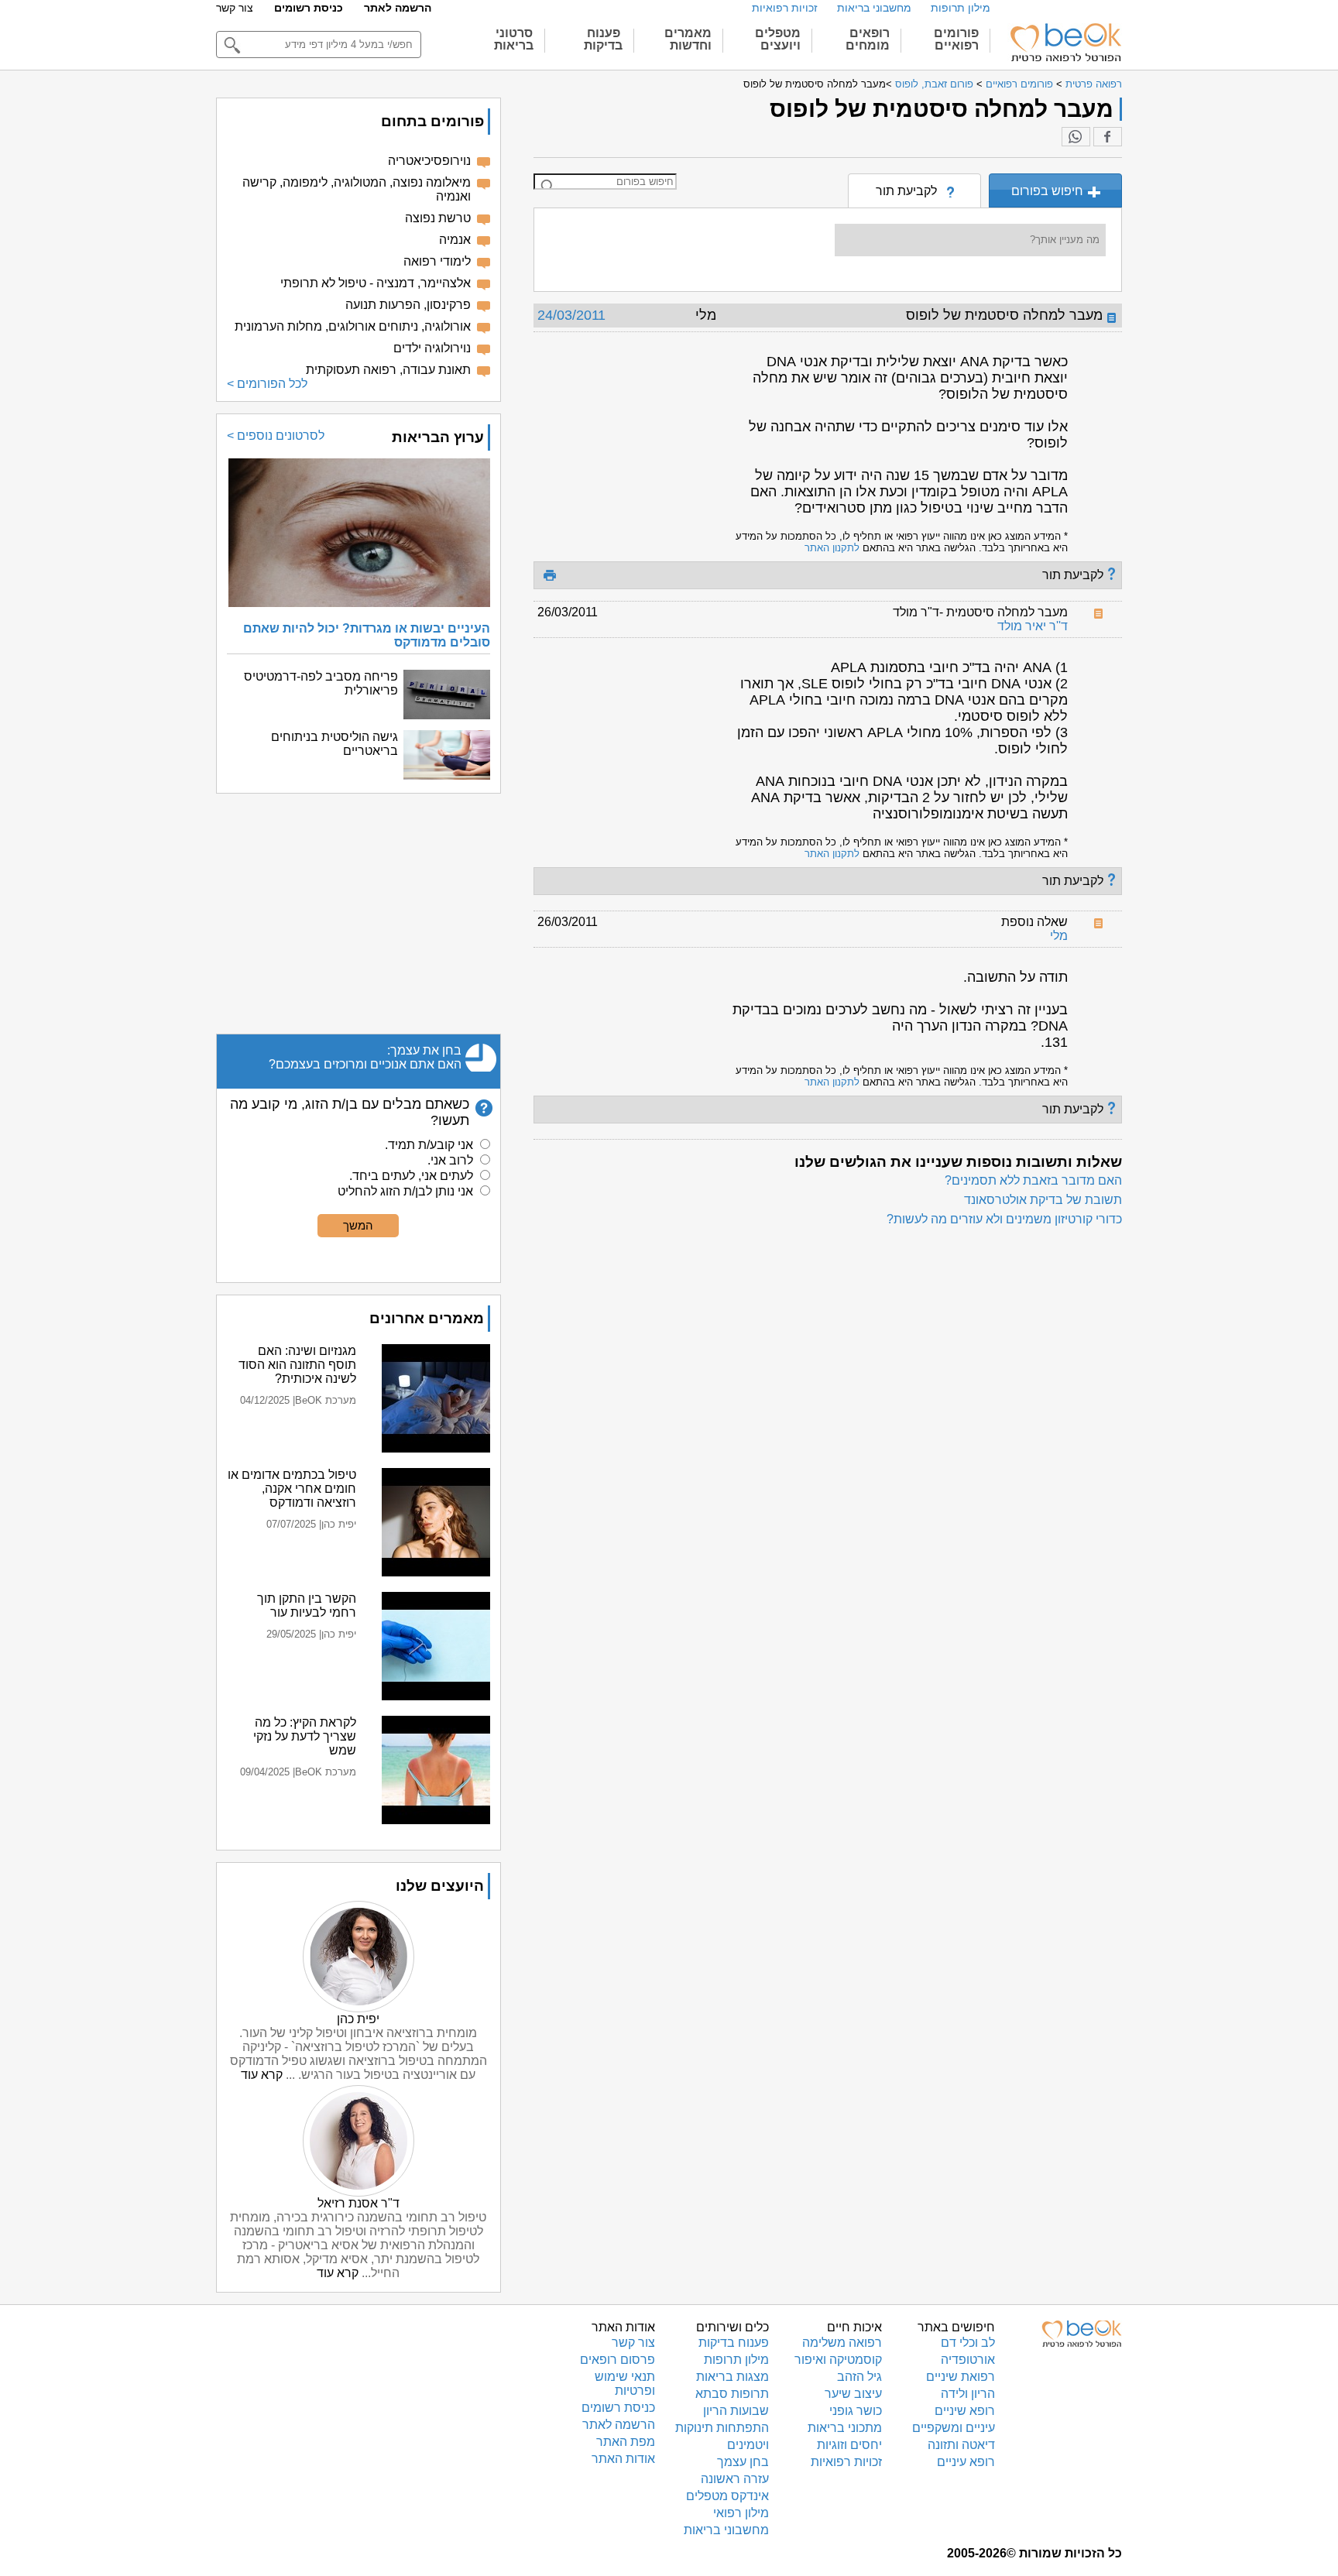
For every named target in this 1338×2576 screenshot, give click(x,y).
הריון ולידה (968, 2394)
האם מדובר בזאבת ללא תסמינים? (1033, 1180)
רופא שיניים (965, 2411)
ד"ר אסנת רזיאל (359, 2203)
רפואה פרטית (1094, 84)
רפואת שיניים (961, 2377)
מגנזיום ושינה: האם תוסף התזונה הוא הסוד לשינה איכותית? (297, 1365)
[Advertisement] (359, 914)
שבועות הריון (736, 2411)
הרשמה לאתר (398, 8)
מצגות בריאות (732, 2377)
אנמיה (455, 240)
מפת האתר (626, 2442)
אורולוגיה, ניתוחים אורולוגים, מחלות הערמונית (353, 326)
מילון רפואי (741, 2513)
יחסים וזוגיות (849, 2445)
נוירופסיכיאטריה (429, 161)
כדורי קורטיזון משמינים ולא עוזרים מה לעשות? (1004, 1219)
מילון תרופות (961, 8)
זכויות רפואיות (785, 8)
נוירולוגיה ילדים (432, 348)
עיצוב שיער (853, 2394)
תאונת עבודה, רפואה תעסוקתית (388, 370)
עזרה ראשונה (735, 2479)
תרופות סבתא (732, 2394)
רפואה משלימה (842, 2343)
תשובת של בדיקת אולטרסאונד (1043, 1200)
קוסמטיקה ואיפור (838, 2360)
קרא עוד (262, 2075)
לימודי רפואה (437, 261)
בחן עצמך (743, 2462)
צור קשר (235, 8)
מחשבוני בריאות (874, 8)
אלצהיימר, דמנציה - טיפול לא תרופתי (376, 283)
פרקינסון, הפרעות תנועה (408, 305)
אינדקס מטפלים (727, 2496)
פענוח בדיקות (734, 2343)
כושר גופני (856, 2411)
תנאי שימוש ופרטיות (625, 2384)
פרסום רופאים (618, 2360)
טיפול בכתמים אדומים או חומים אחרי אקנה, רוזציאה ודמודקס (292, 1489)
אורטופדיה (968, 2360)
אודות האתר (623, 2459)
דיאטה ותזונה (961, 2445)
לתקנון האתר (832, 548)
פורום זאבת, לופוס (934, 84)
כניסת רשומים (309, 8)
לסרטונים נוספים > (276, 436)
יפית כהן (358, 2019)
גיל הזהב (859, 2377)
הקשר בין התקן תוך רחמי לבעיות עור (307, 1605)
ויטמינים (748, 2445)
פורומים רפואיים (1019, 84)
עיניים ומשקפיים (954, 2428)
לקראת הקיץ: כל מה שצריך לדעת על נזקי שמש (305, 1736)
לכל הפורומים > (267, 384)
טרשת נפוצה (438, 218)
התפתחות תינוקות (722, 2428)
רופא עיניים (966, 2462)
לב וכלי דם (968, 2343)
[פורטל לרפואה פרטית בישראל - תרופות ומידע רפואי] (1065, 43)
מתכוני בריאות (845, 2428)
